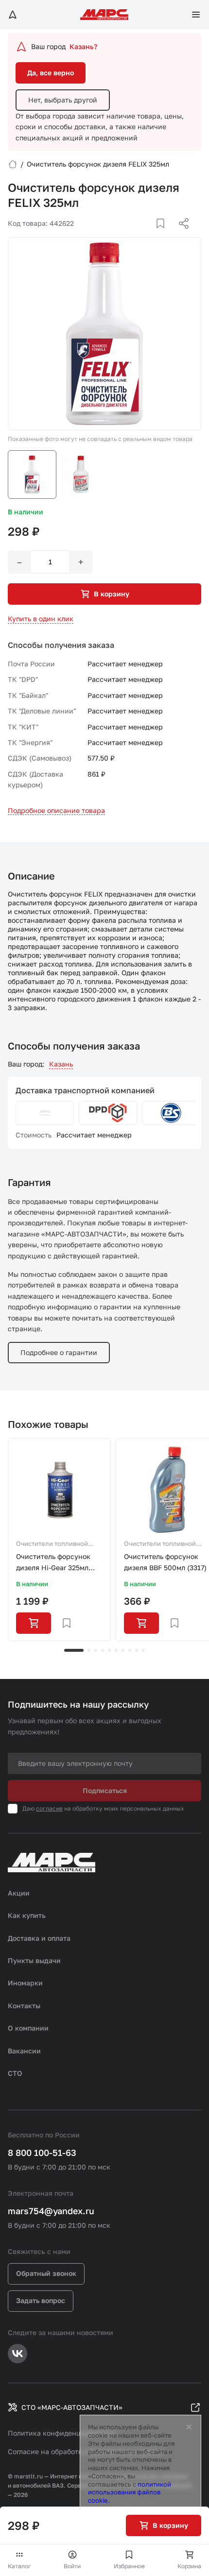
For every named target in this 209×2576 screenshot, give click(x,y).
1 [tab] (74, 1650)
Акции (19, 1893)
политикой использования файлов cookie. (130, 2492)
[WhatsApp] (180, 235)
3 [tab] (96, 1650)
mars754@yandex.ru (51, 2211)
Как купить (27, 1915)
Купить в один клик (41, 619)
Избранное (129, 2566)
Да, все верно (51, 73)
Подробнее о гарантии (59, 1352)
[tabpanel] (59, 1540)
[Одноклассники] (165, 235)
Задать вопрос (41, 2300)
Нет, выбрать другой (63, 100)
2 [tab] (89, 1650)
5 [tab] (109, 1650)
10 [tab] (143, 1650)
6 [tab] (116, 1650)
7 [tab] (123, 1650)
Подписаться (105, 1790)
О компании (28, 2028)
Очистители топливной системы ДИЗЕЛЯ (52, 1544)
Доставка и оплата (39, 1938)
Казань (61, 1064)
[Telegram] (134, 235)
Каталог (19, 2566)
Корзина (189, 2566)
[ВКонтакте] (149, 235)
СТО (15, 2073)
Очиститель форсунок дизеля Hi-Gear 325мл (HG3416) (53, 1563)
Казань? (83, 46)
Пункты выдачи (34, 1960)
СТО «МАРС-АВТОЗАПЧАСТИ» (72, 2407)
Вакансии (24, 2051)
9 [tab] (137, 1650)
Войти (72, 2566)
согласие (49, 1808)
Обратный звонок (46, 2273)
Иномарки (25, 1983)
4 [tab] (103, 1650)
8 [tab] (130, 1650)
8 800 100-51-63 (42, 2152)
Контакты (24, 2006)
